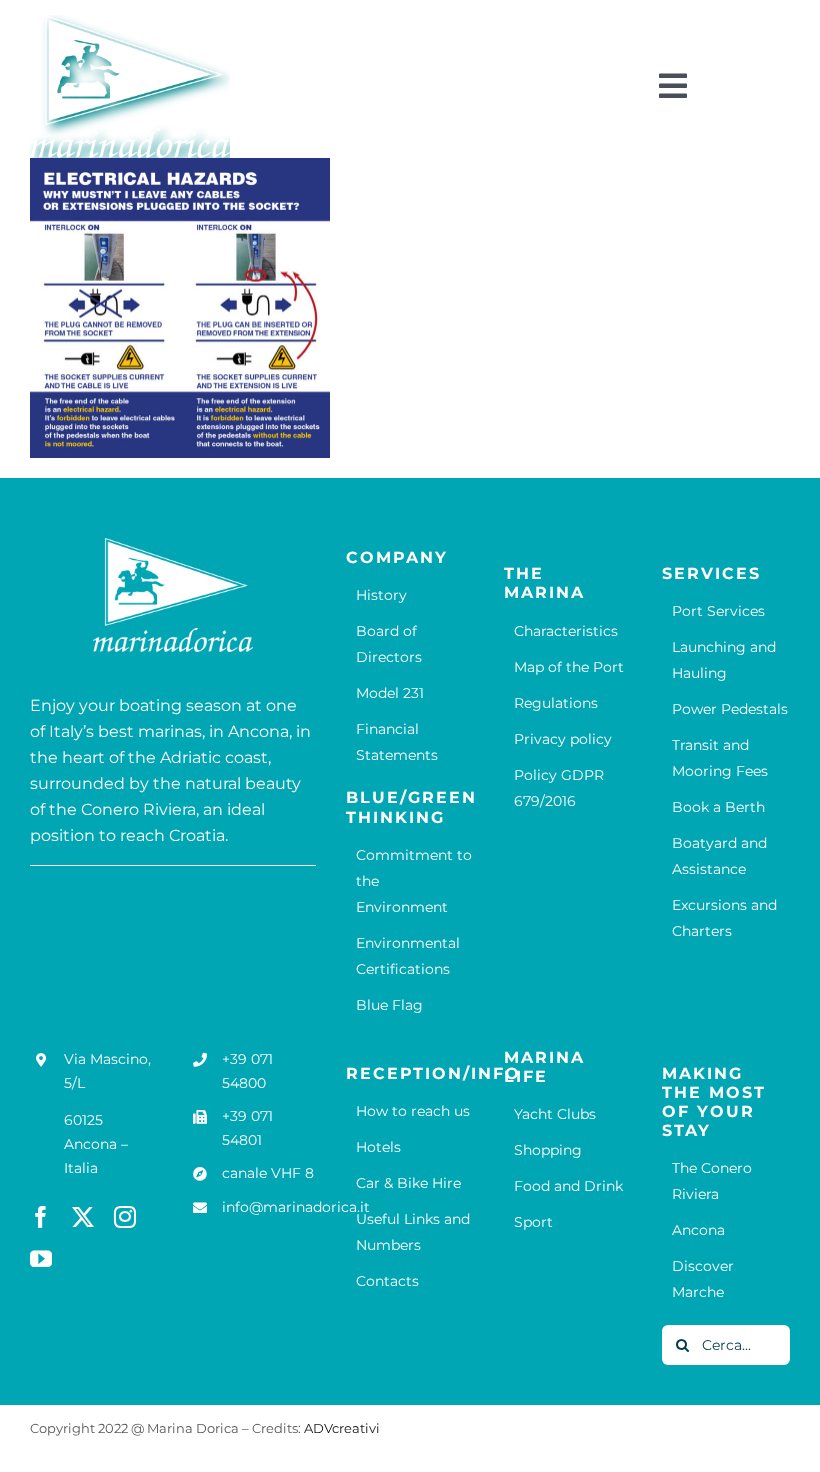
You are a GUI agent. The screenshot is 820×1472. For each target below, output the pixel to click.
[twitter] (83, 1217)
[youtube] (41, 1259)
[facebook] (41, 1217)
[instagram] (125, 1217)
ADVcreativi (342, 1428)
